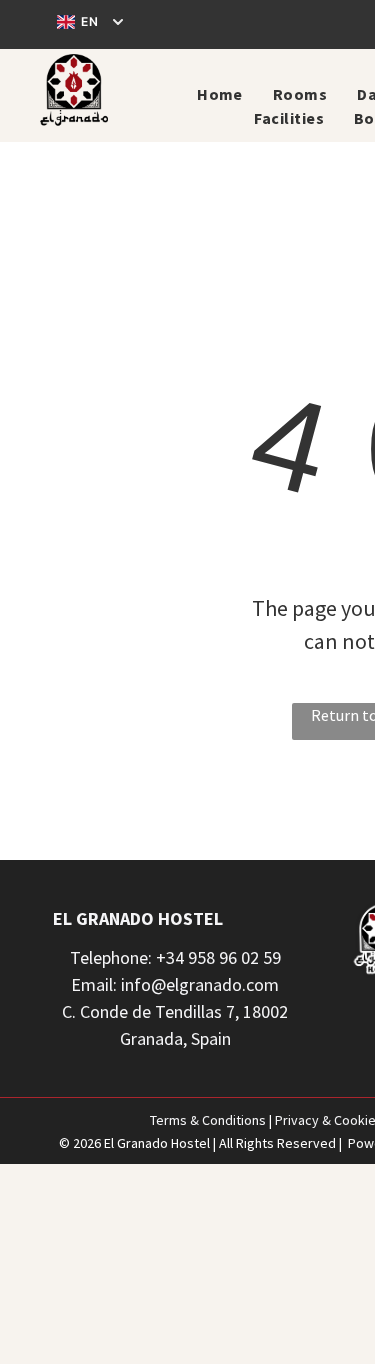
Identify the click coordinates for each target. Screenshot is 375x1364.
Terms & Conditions (208, 1120)
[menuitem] (220, 94)
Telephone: (111, 957)
